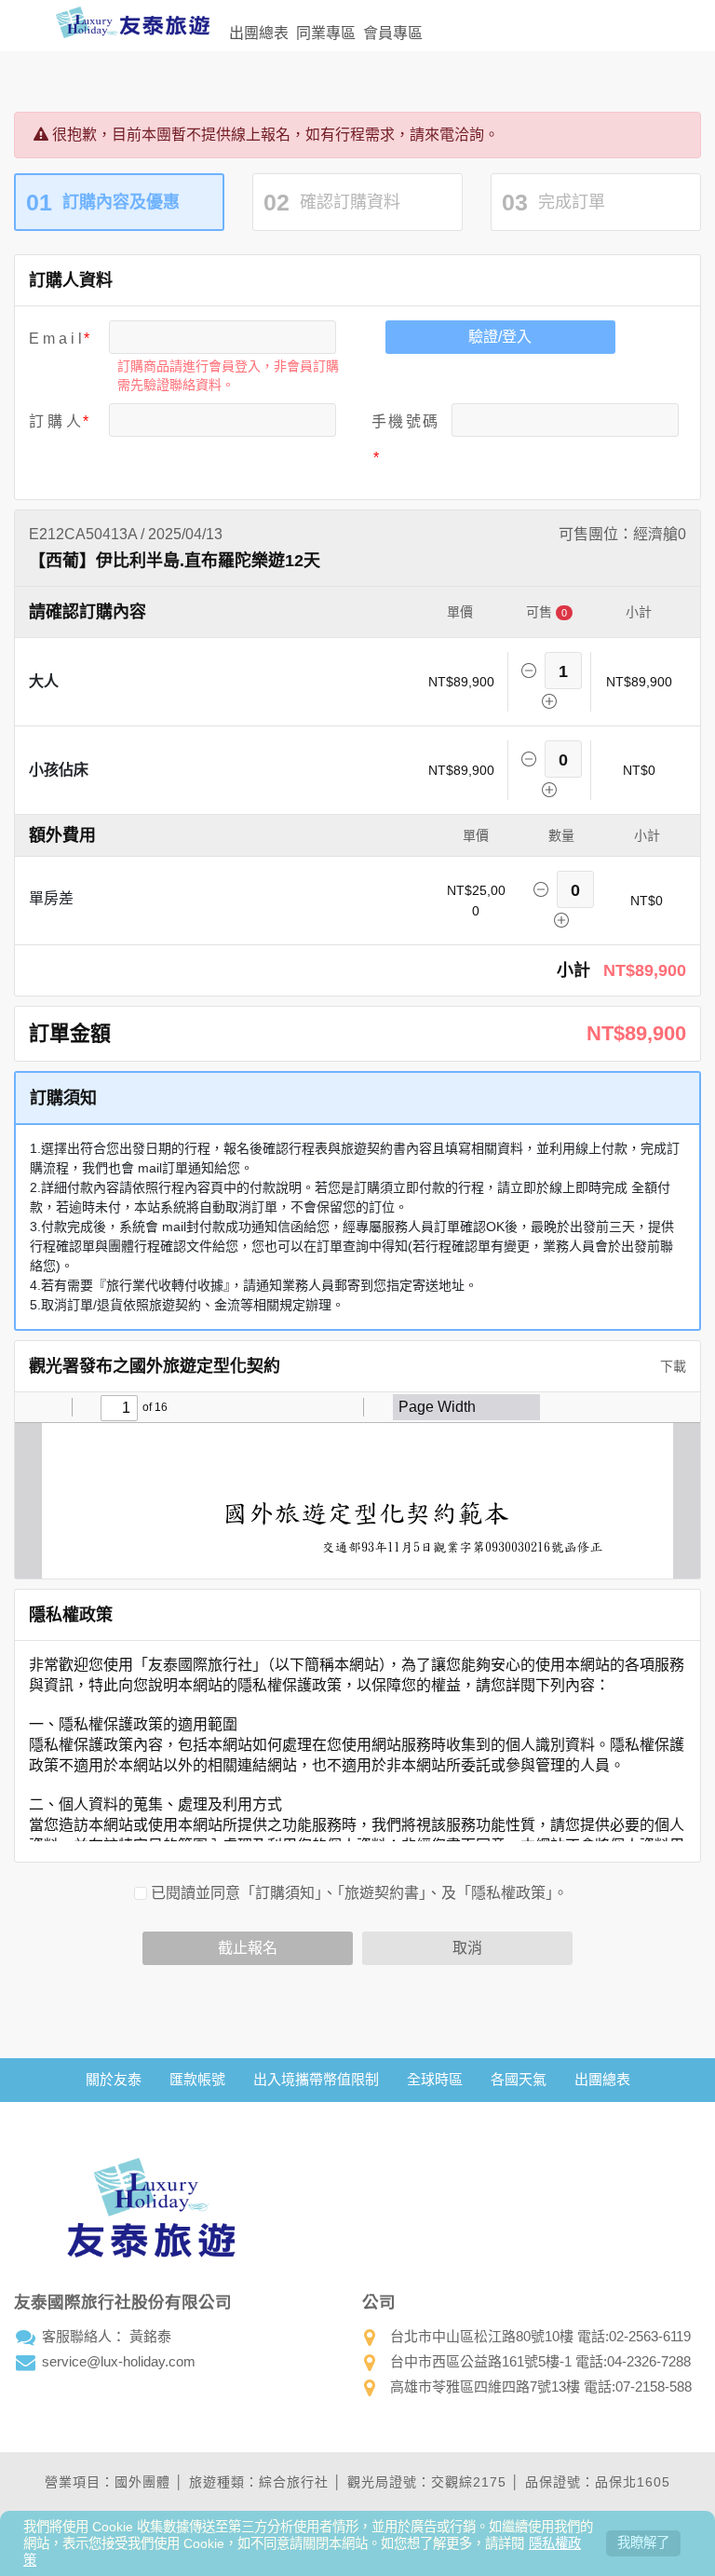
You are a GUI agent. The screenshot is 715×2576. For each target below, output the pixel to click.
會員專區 (393, 32)
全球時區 (435, 2079)
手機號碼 (405, 421)
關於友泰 (114, 2079)
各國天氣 (519, 2079)
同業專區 (326, 32)
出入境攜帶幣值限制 (316, 2079)
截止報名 (248, 1948)
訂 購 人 (55, 421)
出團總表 (259, 32)
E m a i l (55, 339)
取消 (467, 1948)
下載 (671, 1366)
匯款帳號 (197, 2079)
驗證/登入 (500, 337)
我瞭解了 (643, 2542)
